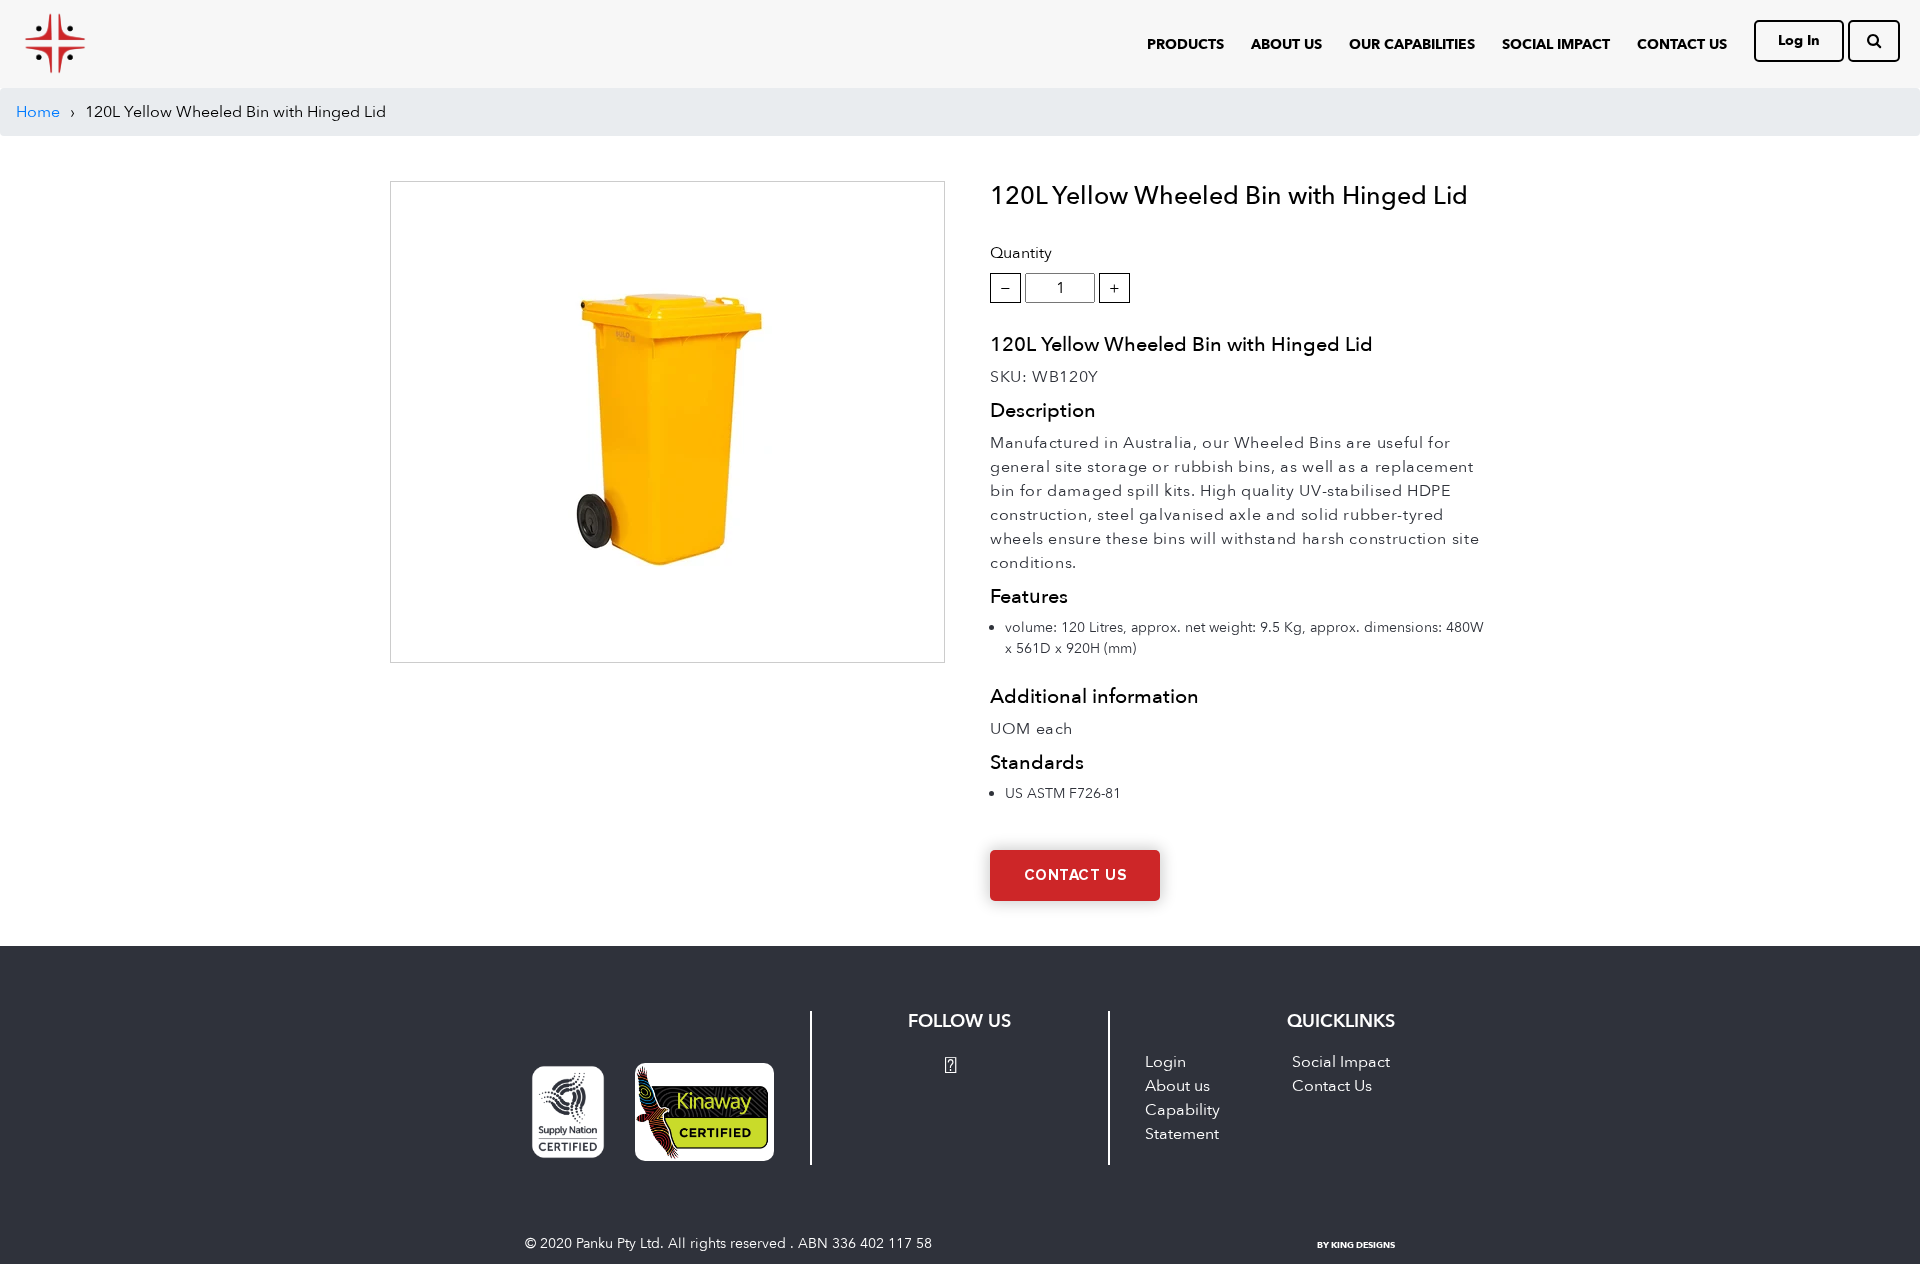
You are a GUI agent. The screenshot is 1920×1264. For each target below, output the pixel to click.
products (1185, 44)
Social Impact (1556, 44)
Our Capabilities (1412, 44)
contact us (1682, 44)
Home (38, 112)
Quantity (1021, 253)
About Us (1286, 44)
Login (1165, 1062)
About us (1177, 1086)
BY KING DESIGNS (1356, 1245)
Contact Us (1075, 875)
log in (1799, 40)
